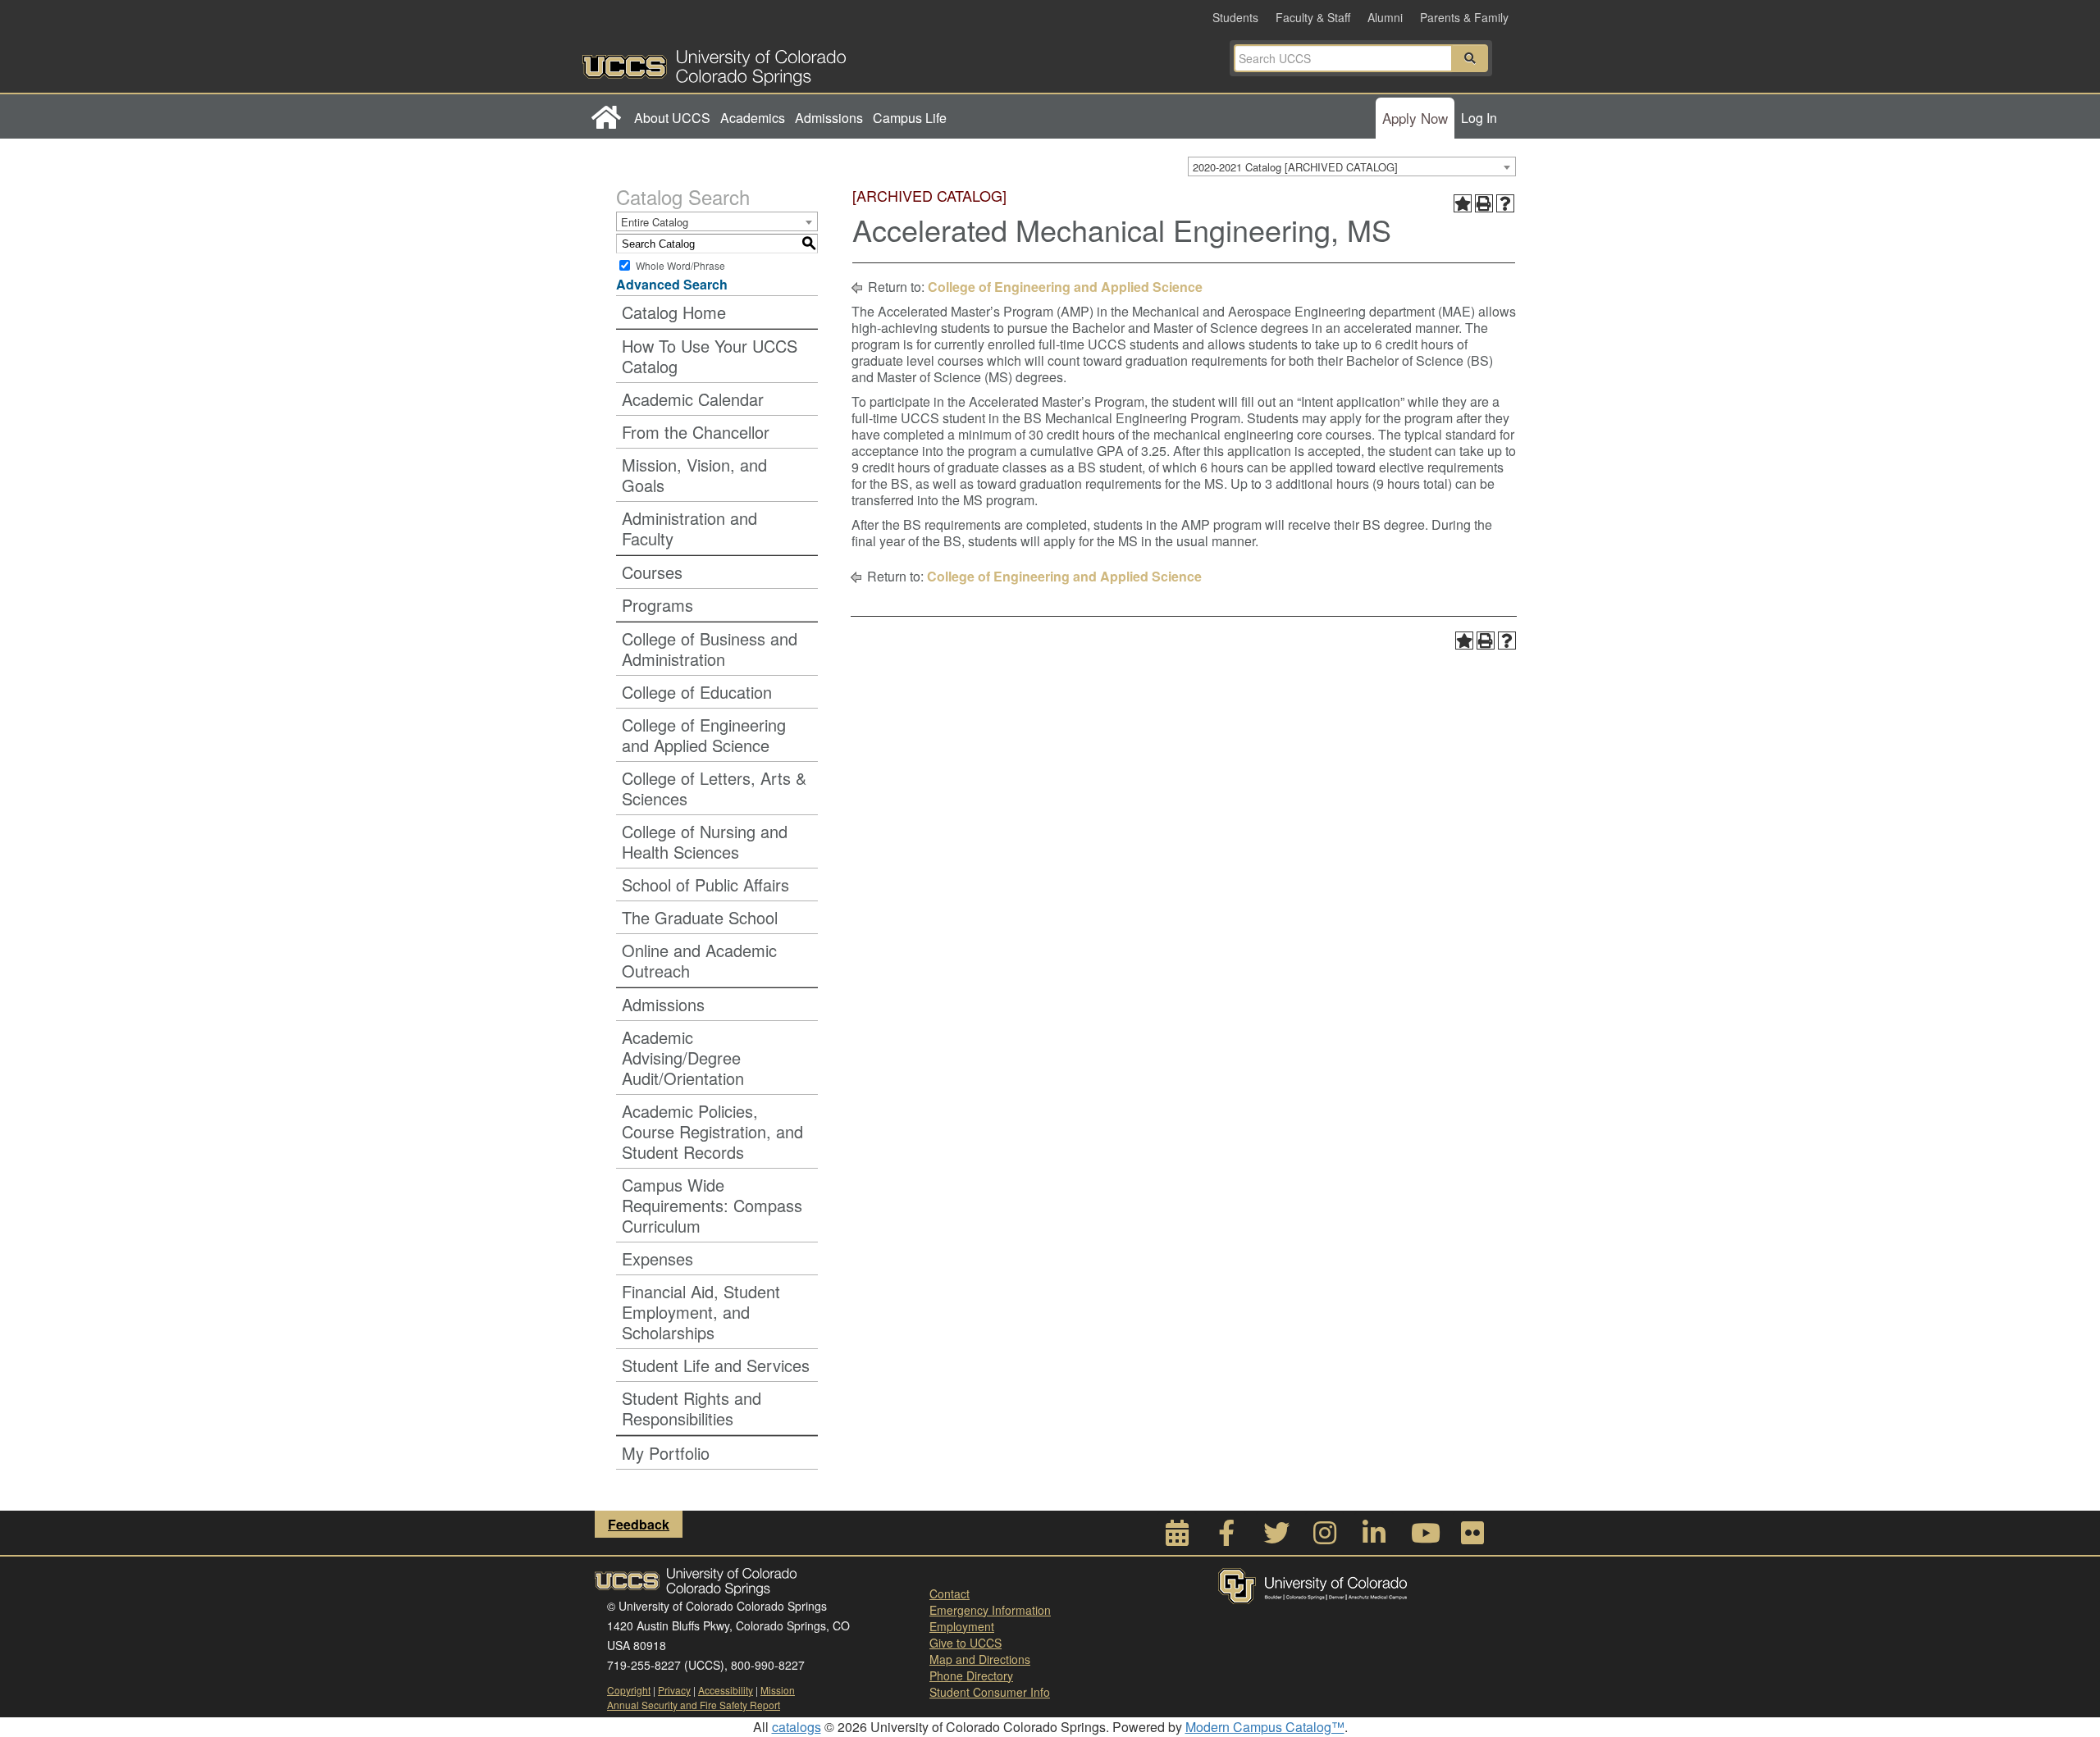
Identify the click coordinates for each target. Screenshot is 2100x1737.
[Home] (606, 118)
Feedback (639, 1524)
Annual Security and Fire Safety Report (694, 1705)
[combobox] (1352, 166)
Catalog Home (674, 312)
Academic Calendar (693, 399)
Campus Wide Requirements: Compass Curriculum (712, 1205)
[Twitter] (1276, 1537)
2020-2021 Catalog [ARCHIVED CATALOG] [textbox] (1295, 167)
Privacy (674, 1690)
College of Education (697, 692)
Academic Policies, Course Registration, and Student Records (712, 1131)
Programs (657, 605)
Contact (950, 1593)
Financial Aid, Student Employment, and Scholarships (701, 1312)
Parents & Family (1464, 17)
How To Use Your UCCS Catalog (710, 356)
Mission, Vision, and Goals (694, 475)
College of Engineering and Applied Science (704, 735)
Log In (1479, 118)
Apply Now (1415, 118)
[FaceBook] (1226, 1537)
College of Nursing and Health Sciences (705, 841)
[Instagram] (1325, 1537)
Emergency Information (990, 1610)
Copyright (629, 1690)
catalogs (797, 1727)
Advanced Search (672, 284)
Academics (753, 118)
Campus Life (910, 118)
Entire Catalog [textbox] (655, 222)
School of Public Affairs (705, 884)
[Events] (1177, 1537)
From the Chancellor (696, 432)
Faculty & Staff (1313, 17)
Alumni (1385, 17)
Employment (962, 1626)
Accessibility (726, 1690)
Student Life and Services (716, 1365)
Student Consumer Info (990, 1692)
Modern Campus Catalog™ (1265, 1727)
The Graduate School (700, 917)
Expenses (657, 1258)
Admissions (829, 118)
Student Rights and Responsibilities (692, 1408)
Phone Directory (971, 1675)
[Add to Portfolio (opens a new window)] (1463, 203)
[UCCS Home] (816, 63)
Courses (652, 572)
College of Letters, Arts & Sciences (714, 788)
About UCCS (672, 118)
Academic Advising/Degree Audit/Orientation (683, 1058)
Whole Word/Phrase (680, 265)
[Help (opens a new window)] (1505, 203)
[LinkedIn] (1374, 1537)
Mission (778, 1690)
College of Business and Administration (710, 649)
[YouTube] (1423, 1537)
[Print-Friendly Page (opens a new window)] (1484, 203)
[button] (1470, 58)
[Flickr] (1472, 1537)
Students (1235, 17)
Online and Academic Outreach (699, 960)
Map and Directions (980, 1659)
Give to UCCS (966, 1643)
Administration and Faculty (689, 528)
